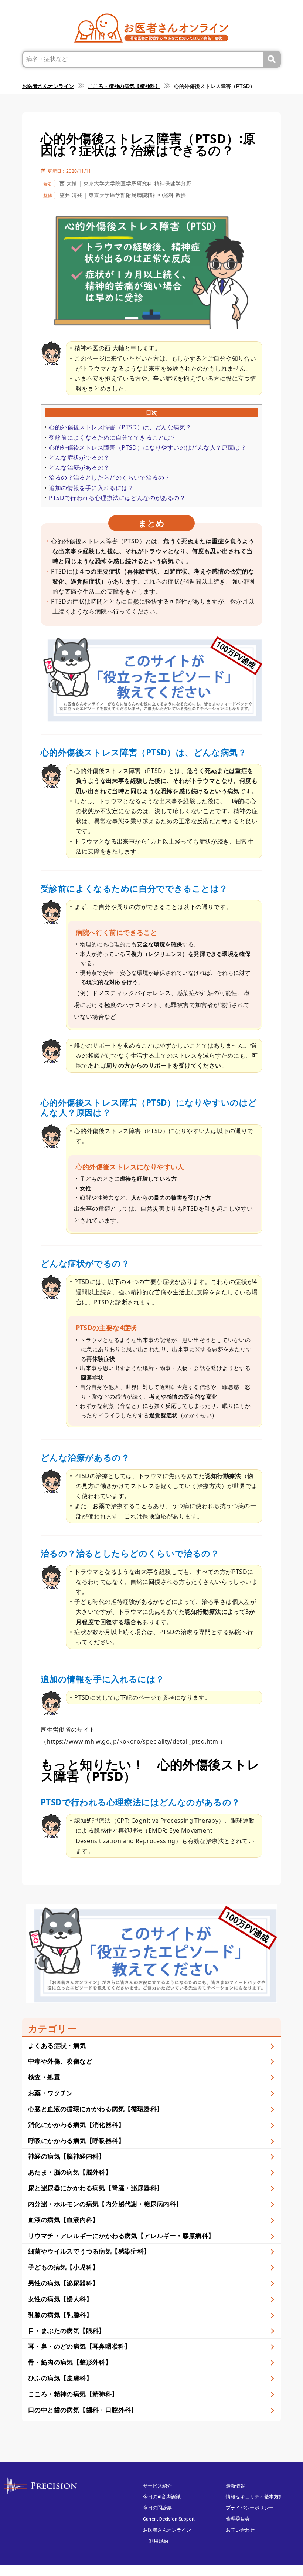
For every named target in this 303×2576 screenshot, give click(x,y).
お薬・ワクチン (51, 2093)
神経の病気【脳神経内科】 (67, 2156)
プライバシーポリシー (250, 2508)
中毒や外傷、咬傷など (60, 2061)
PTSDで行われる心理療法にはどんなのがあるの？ (117, 498)
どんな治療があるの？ (79, 467)
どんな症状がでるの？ (79, 457)
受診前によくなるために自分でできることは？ (112, 437)
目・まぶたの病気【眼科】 (67, 2331)
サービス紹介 (157, 2486)
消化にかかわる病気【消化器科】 (76, 2125)
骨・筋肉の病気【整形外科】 (70, 2362)
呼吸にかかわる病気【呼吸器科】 (76, 2141)
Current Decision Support (169, 2519)
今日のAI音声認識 (162, 2497)
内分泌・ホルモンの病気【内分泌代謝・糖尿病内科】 (105, 2204)
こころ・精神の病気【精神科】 (73, 2394)
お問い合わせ (240, 2530)
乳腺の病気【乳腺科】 (60, 2315)
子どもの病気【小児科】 (63, 2267)
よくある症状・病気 (57, 2046)
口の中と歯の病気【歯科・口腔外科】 (83, 2410)
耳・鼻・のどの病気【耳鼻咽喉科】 (79, 2346)
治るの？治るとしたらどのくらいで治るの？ (109, 477)
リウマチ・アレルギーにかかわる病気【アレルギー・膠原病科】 (121, 2236)
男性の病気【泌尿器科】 (63, 2283)
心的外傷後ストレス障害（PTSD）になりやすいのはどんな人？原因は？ (147, 447)
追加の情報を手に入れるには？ (91, 488)
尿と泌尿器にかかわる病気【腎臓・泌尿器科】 (96, 2188)
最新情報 (235, 2486)
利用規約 (159, 2541)
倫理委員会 (238, 2519)
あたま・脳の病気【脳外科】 (70, 2172)
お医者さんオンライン (167, 2530)
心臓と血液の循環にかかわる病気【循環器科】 (96, 2109)
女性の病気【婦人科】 (60, 2299)
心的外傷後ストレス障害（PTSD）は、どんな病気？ (120, 427)
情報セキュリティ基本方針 (255, 2497)
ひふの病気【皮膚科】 (60, 2378)
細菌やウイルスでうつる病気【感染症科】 (89, 2251)
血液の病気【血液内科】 (63, 2220)
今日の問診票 (157, 2508)
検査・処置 (44, 2077)
